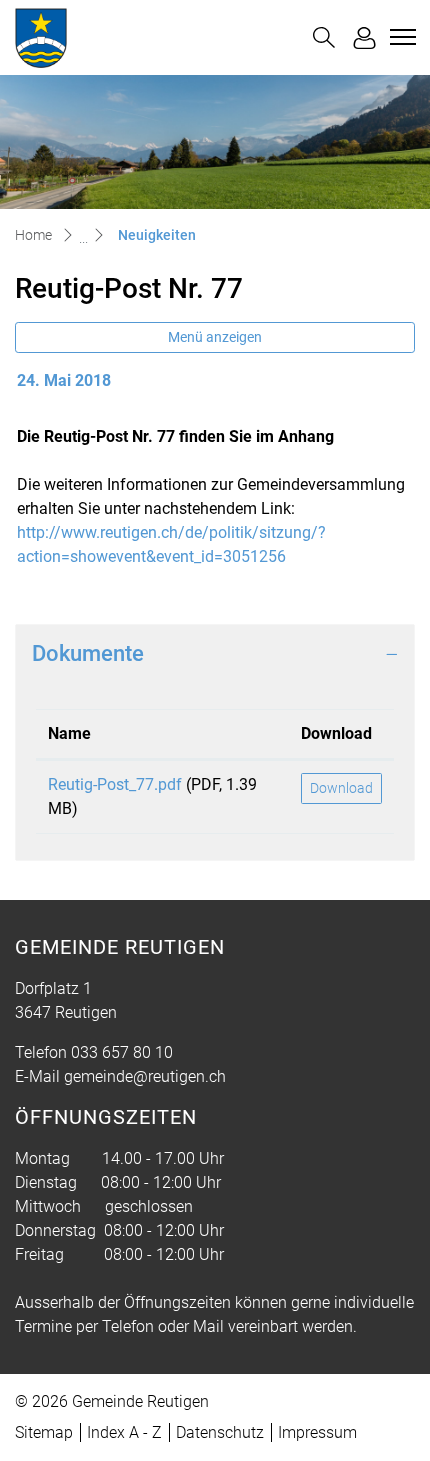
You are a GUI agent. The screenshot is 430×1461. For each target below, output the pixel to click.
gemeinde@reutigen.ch (145, 1076)
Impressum (317, 1432)
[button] (324, 37)
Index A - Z (124, 1432)
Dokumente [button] (88, 653)
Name (69, 733)
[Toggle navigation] (400, 37)
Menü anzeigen (215, 337)
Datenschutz (220, 1432)
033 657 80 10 (122, 1052)
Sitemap (44, 1432)
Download (336, 733)
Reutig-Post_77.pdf (115, 784)
